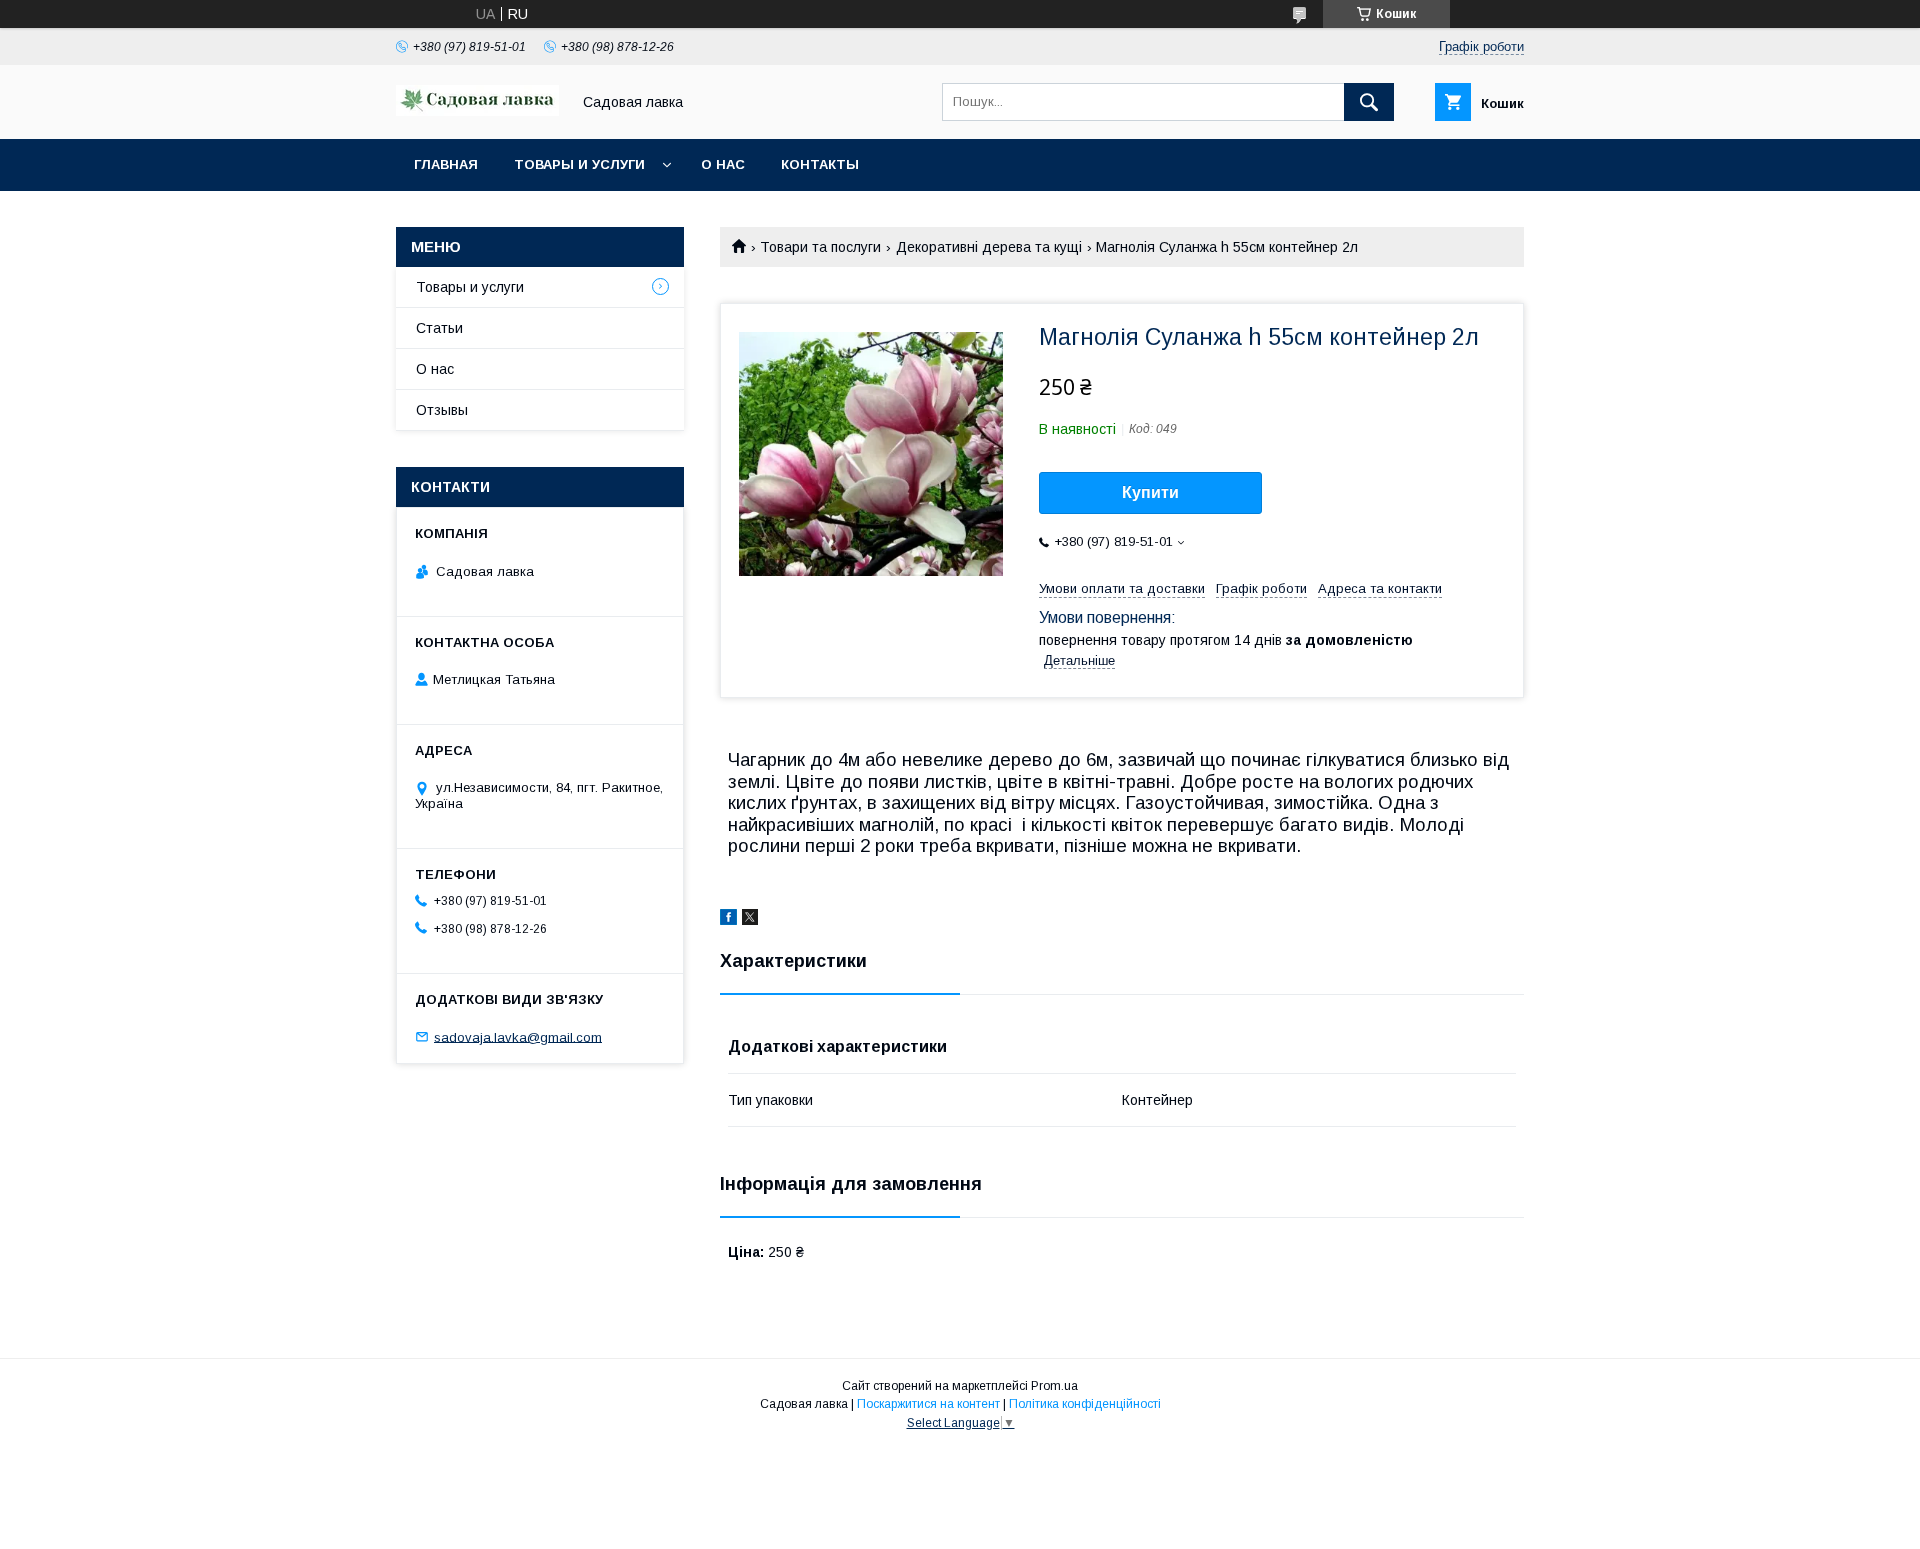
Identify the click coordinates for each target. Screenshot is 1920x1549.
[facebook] (728, 920)
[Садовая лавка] (477, 111)
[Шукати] (1369, 102)
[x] (750, 920)
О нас (723, 164)
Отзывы (442, 410)
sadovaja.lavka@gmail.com (518, 1036)
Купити (1150, 492)
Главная (446, 164)
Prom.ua (1054, 1386)
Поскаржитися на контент (928, 1404)
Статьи (439, 328)
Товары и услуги (579, 164)
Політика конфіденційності (1085, 1404)
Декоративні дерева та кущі (989, 247)
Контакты (820, 164)
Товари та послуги (820, 247)
